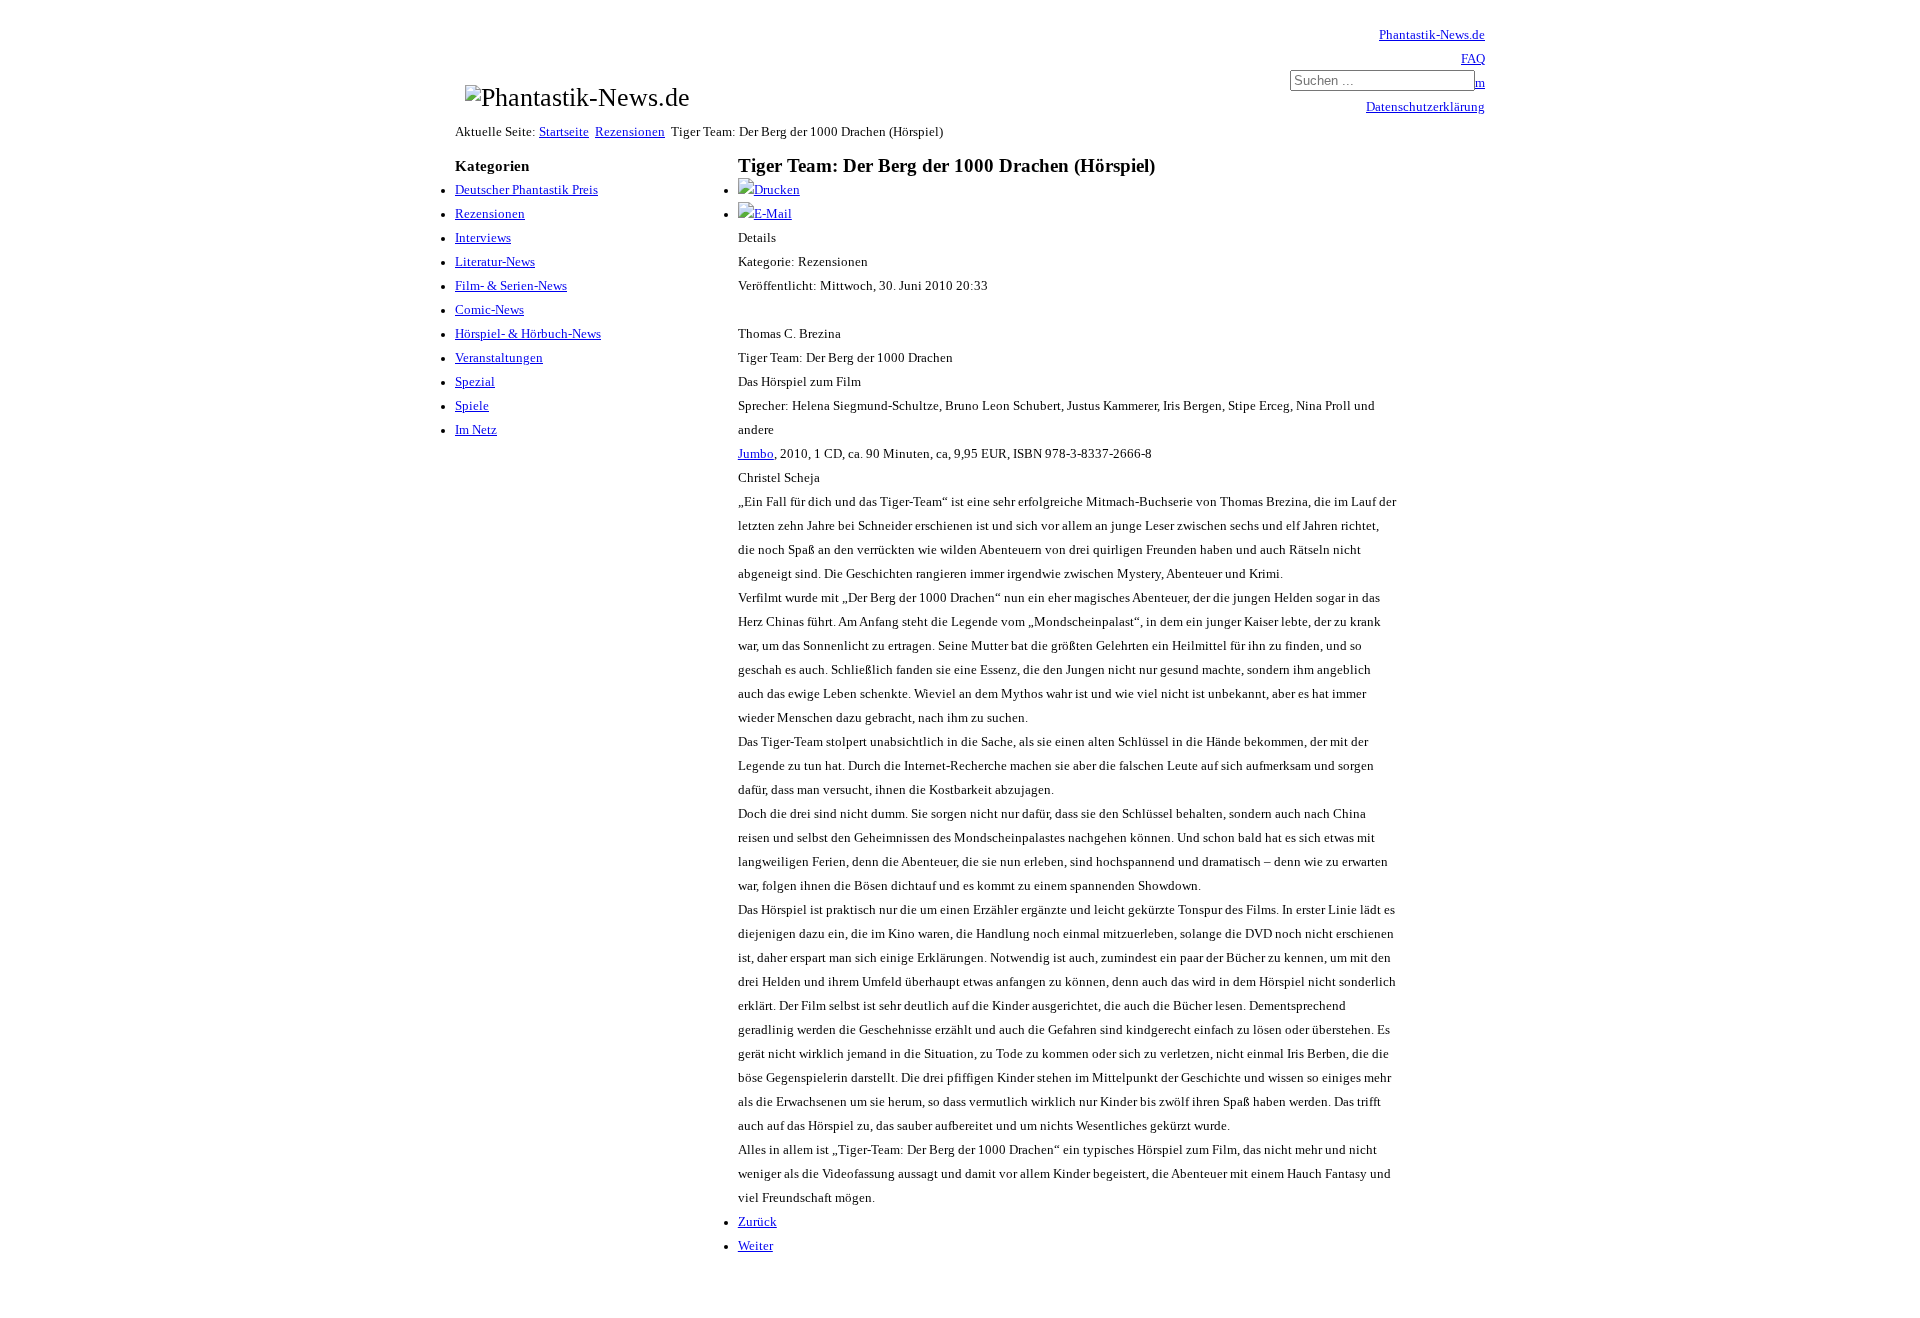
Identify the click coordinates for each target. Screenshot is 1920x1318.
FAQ (1473, 59)
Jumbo (756, 454)
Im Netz (476, 430)
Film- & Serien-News (511, 286)
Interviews (483, 238)
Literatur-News (495, 262)
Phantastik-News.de (1432, 35)
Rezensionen (630, 132)
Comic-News (489, 310)
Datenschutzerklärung (1425, 107)
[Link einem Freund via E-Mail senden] (765, 214)
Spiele (472, 406)
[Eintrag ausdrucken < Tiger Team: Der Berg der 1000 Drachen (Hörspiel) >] (769, 190)
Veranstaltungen (499, 358)
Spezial (475, 382)
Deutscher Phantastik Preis (526, 190)
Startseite (564, 132)
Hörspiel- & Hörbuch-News (528, 334)
